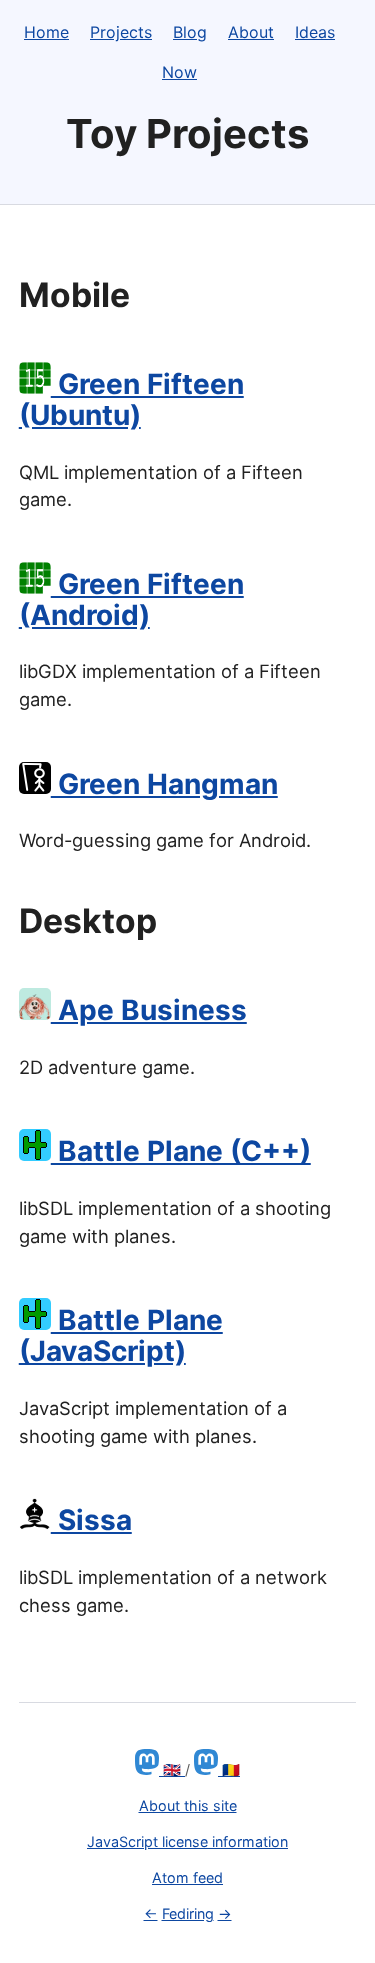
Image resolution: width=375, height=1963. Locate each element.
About (251, 32)
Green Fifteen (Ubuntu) (131, 399)
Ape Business (149, 1010)
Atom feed (187, 1877)
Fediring (188, 1913)
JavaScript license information (187, 1841)
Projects (121, 32)
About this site (188, 1805)
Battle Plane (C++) (181, 1151)
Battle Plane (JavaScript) (121, 1335)
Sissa (91, 1520)
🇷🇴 (229, 1769)
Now (179, 72)
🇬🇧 (172, 1769)
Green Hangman (164, 784)
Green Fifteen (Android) (131, 599)
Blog (190, 32)
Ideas (315, 32)
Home (46, 32)
